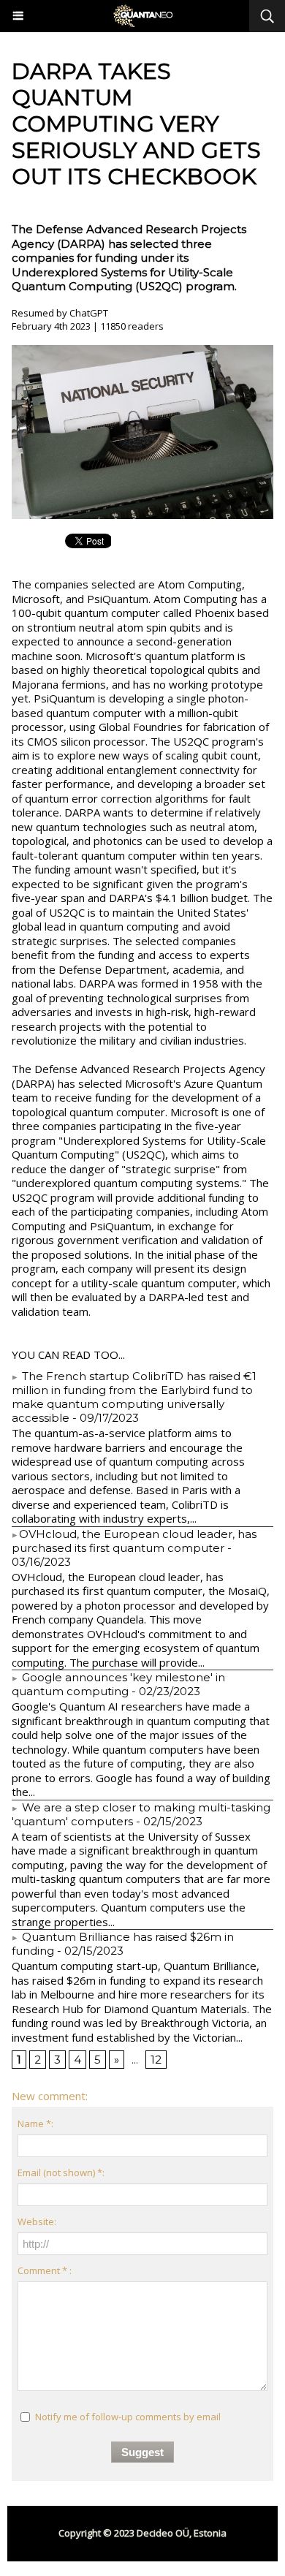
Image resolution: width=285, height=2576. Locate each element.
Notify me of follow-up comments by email (128, 2417)
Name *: (35, 2124)
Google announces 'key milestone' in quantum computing (118, 1684)
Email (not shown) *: (61, 2172)
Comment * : (45, 2270)
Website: (37, 2221)
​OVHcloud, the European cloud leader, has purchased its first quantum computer (134, 1541)
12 (156, 2060)
